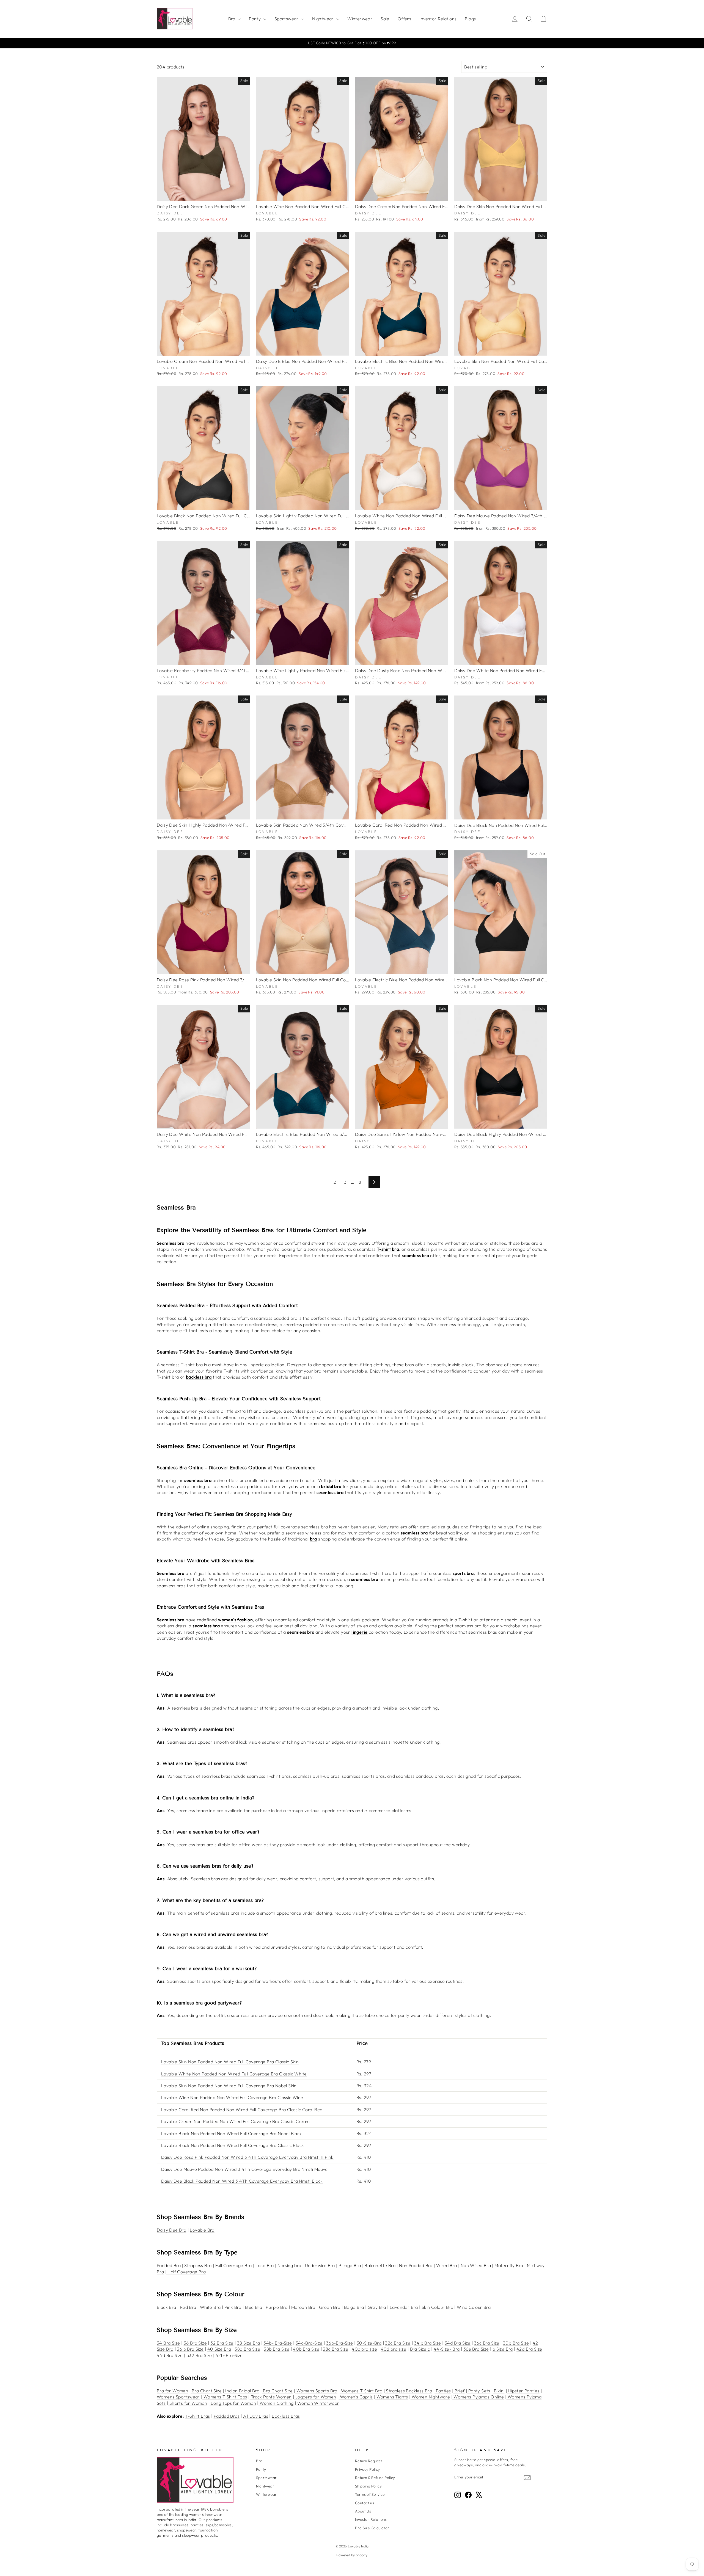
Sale (385, 19)
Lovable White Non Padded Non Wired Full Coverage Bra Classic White (234, 2074)
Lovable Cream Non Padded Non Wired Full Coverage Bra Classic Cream (235, 2121)
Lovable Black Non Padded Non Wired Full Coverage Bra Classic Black (233, 2145)
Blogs (470, 19)
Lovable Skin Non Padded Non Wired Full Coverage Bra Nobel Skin (229, 2086)
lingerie (359, 1632)
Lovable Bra (202, 2230)
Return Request (369, 2461)
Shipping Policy (368, 2486)
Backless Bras (286, 2416)
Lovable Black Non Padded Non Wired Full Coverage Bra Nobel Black (232, 2133)
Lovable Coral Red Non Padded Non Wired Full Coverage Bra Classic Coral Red (242, 2110)
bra (313, 1539)
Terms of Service (370, 2494)
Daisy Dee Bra (171, 2230)
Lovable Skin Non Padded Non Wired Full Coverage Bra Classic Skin (230, 2062)
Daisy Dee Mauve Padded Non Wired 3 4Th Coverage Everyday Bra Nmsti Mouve (244, 2169)
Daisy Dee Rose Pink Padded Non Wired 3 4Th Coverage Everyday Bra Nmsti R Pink (247, 2157)
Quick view (203, 195)
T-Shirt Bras (198, 2416)
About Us (363, 2511)
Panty (255, 19)
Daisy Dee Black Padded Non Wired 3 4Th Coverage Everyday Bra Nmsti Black (242, 2181)
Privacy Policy (368, 2469)
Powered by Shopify (352, 2555)
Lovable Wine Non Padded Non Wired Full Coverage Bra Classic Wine (232, 2097)
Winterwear (360, 19)
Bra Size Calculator (372, 2528)
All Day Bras (256, 2416)
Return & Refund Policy (375, 2478)
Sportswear (287, 19)
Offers (404, 19)
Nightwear (324, 19)
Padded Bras (227, 2416)
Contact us (365, 2503)
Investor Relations (438, 19)
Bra (233, 19)
